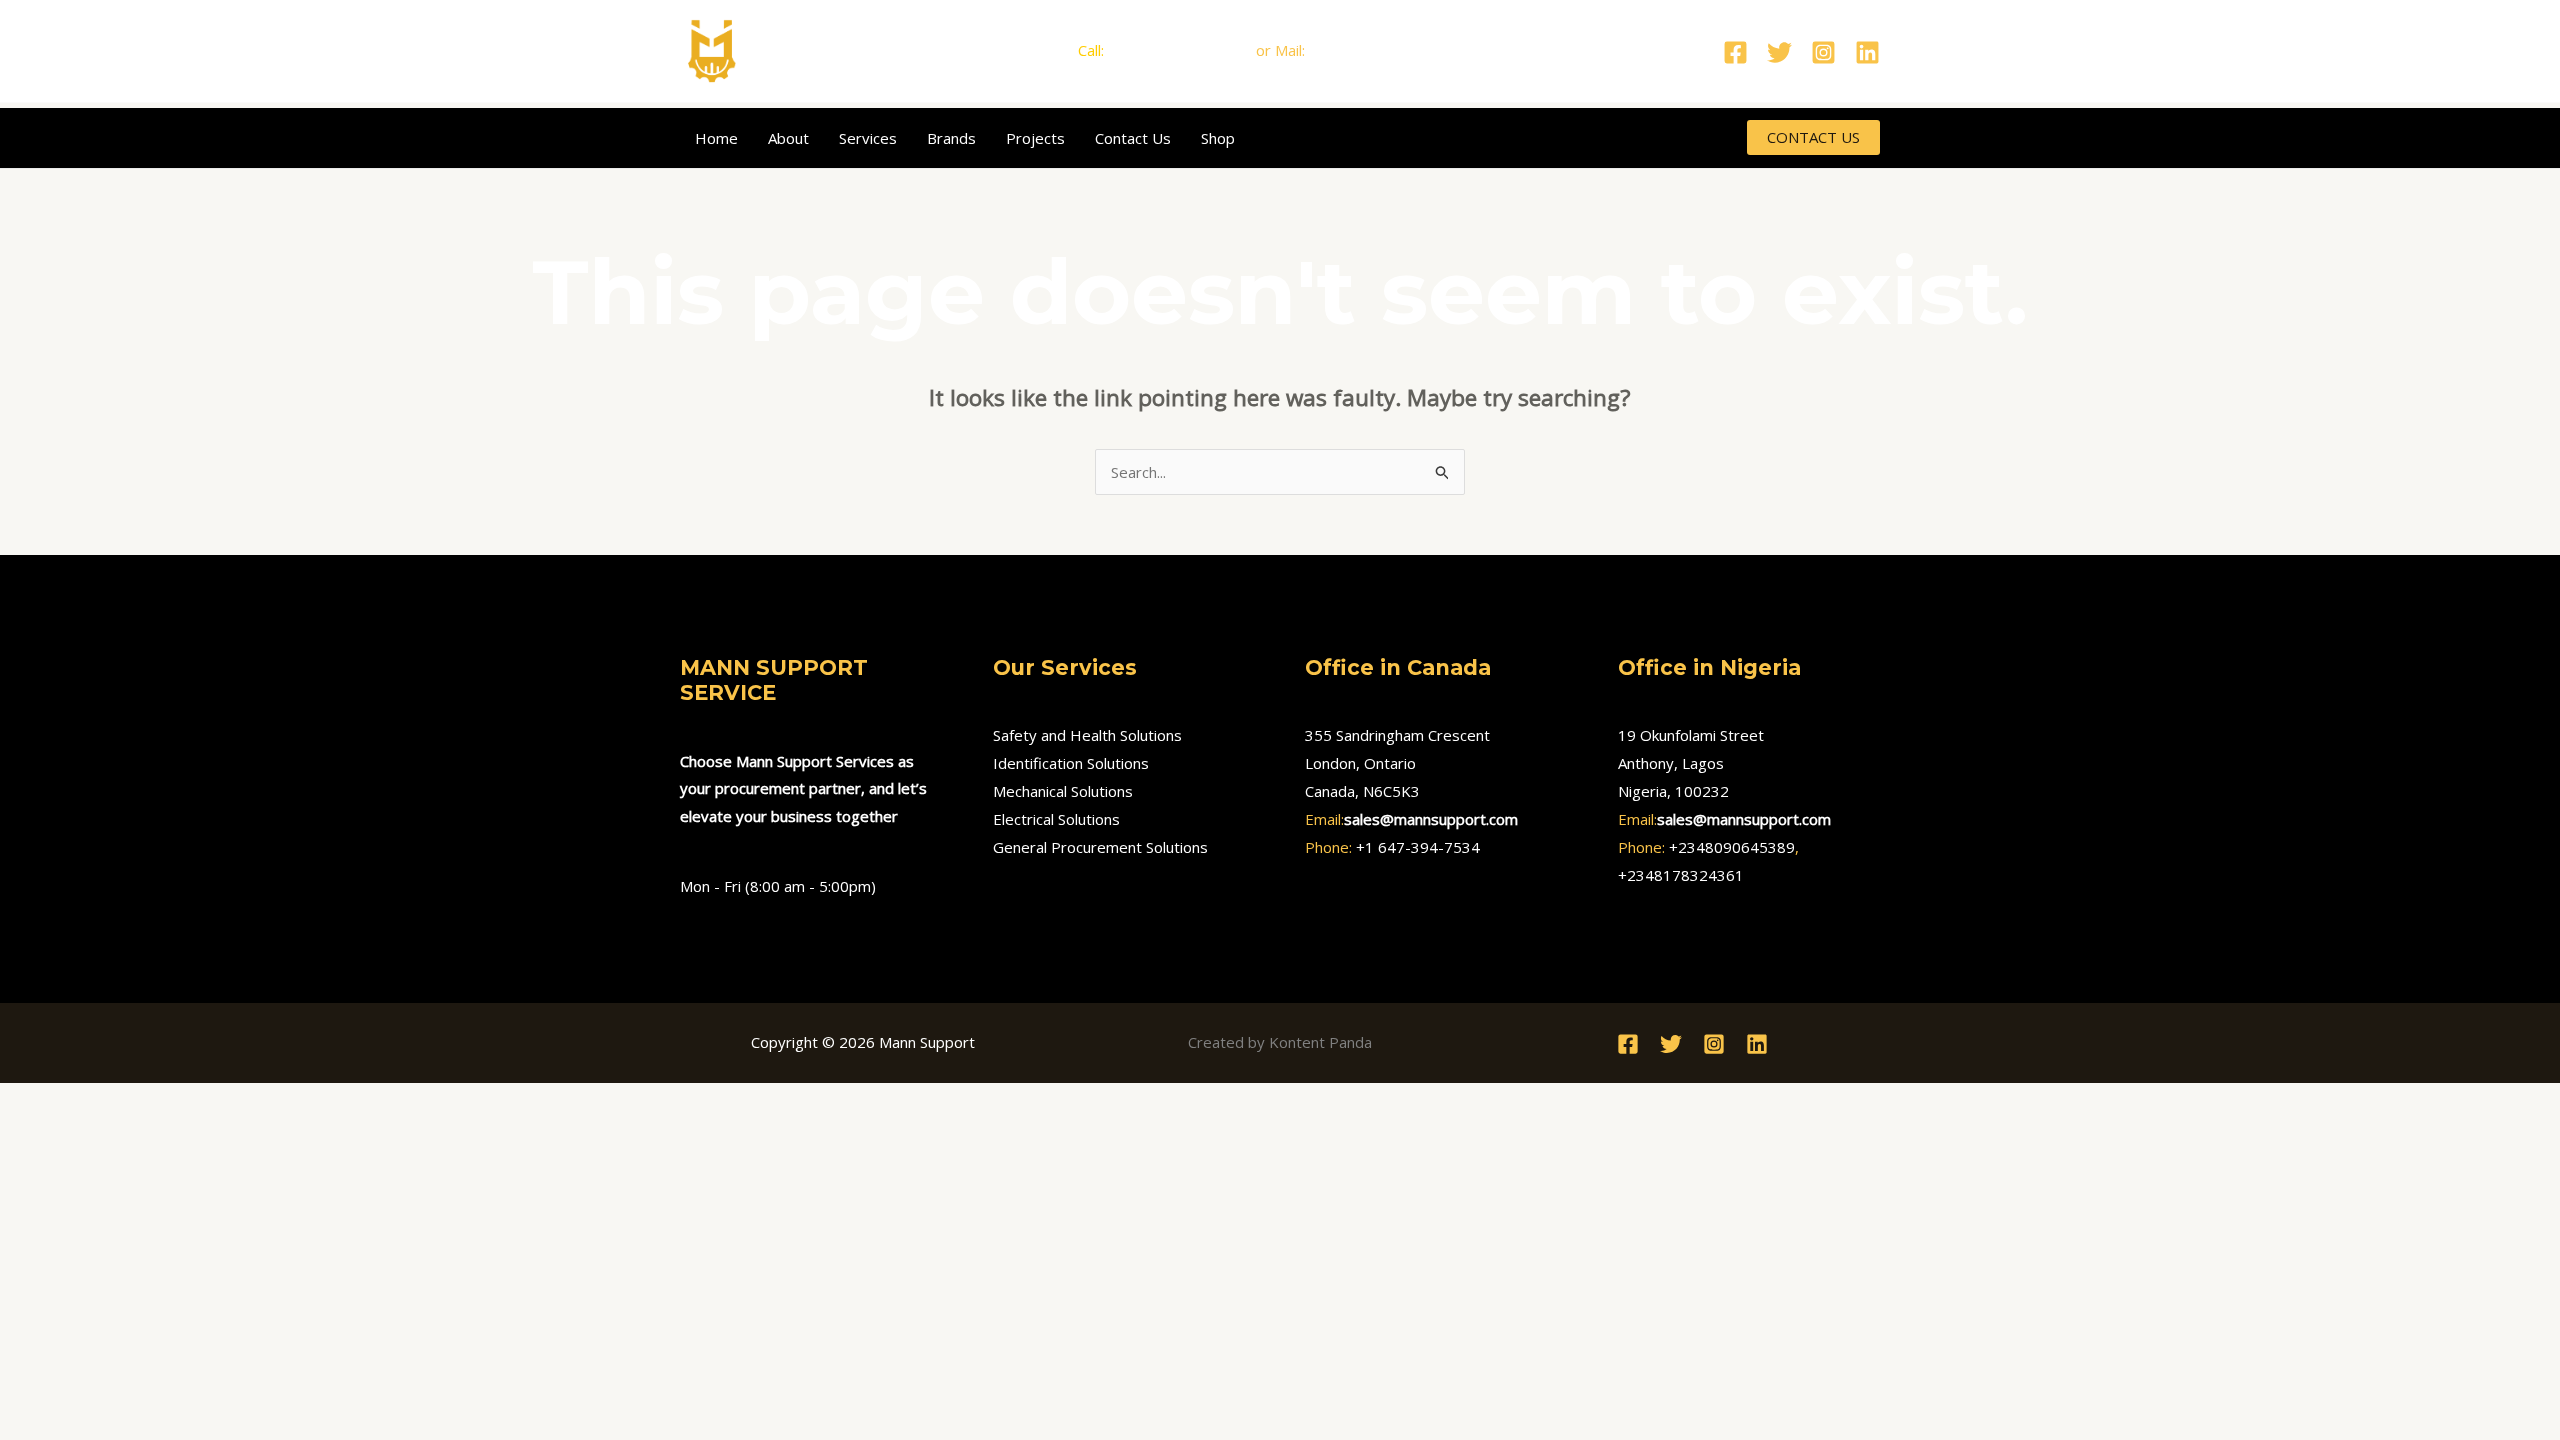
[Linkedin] (1867, 52)
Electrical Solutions (1056, 819)
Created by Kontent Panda (1280, 1042)
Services (868, 138)
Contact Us (1133, 138)
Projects (1035, 138)
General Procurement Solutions (1100, 847)
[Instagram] (1823, 52)
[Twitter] (1779, 52)
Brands (951, 138)
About (788, 138)
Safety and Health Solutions (1087, 735)
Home (716, 138)
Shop (1218, 138)
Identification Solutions (1071, 763)
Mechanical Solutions (1063, 791)
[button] (1813, 137)
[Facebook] (1735, 52)
